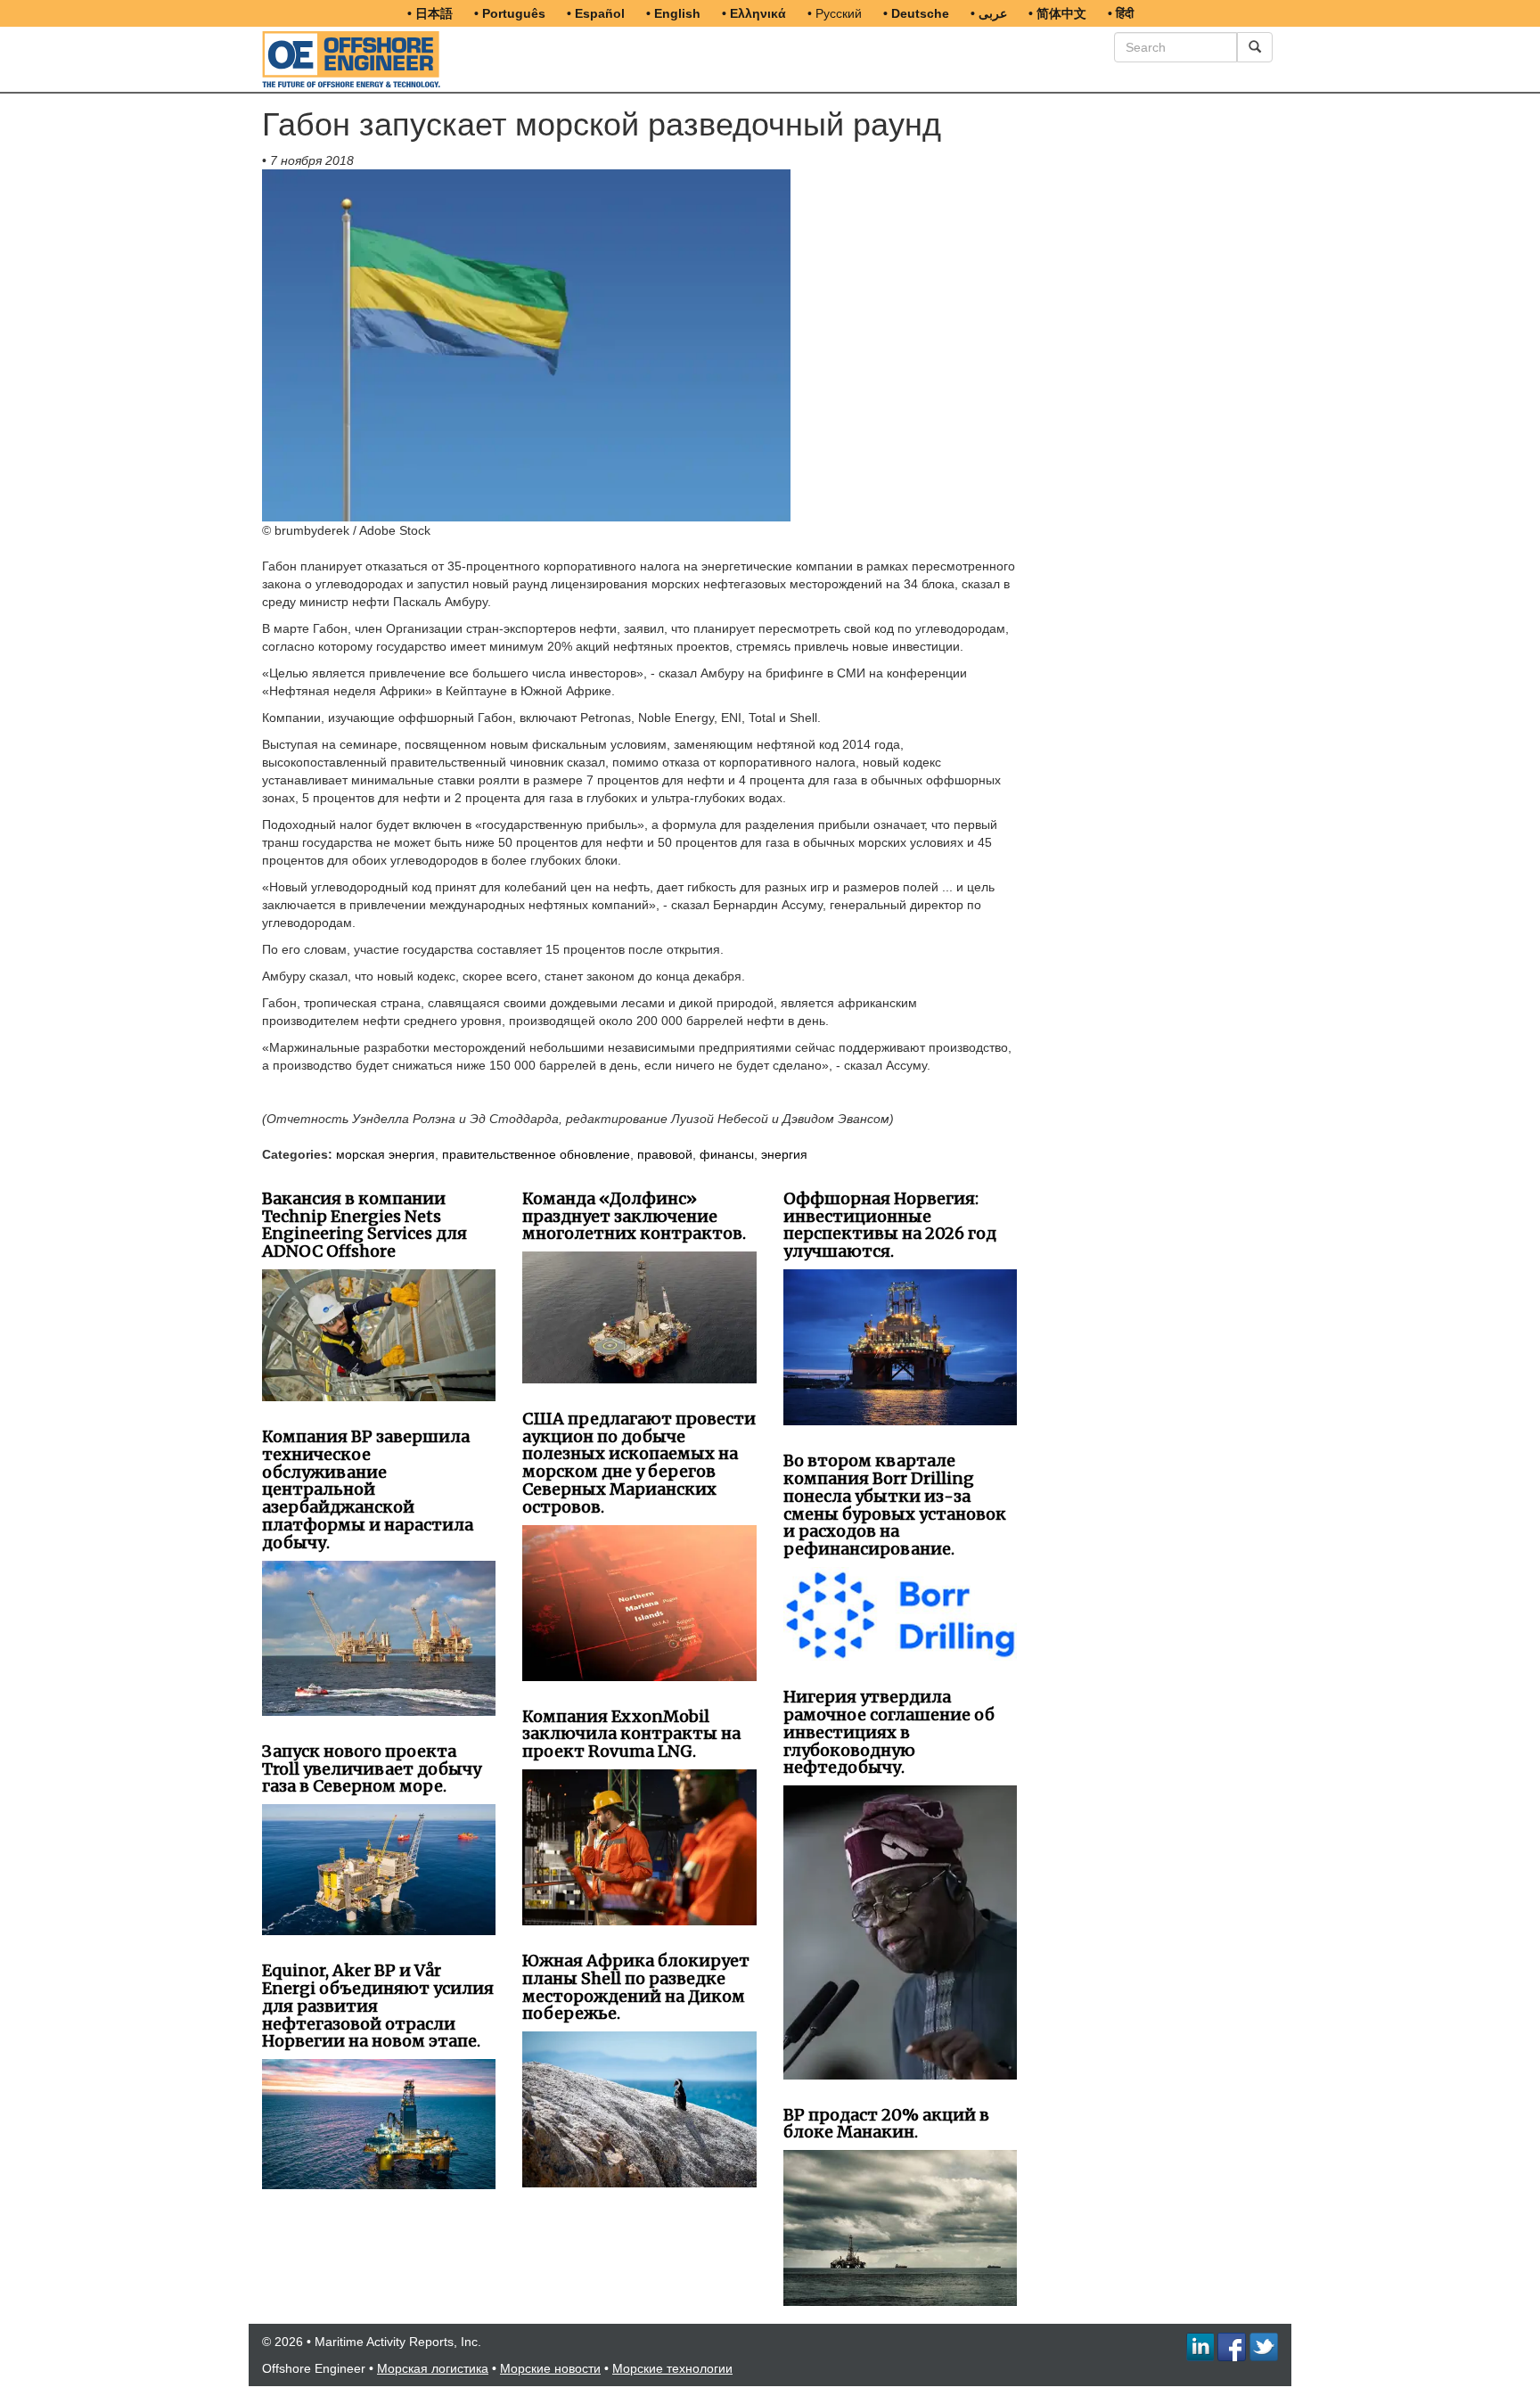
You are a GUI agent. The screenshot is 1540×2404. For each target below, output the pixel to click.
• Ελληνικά (754, 13)
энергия (784, 1154)
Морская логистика (433, 2368)
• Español (596, 13)
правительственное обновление (536, 1154)
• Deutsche (916, 13)
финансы (727, 1154)
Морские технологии (672, 2368)
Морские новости (550, 2368)
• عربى (989, 13)
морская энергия (385, 1154)
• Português (510, 13)
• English (673, 13)
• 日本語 (430, 13)
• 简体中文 (1057, 13)
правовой (665, 1154)
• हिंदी (1121, 13)
